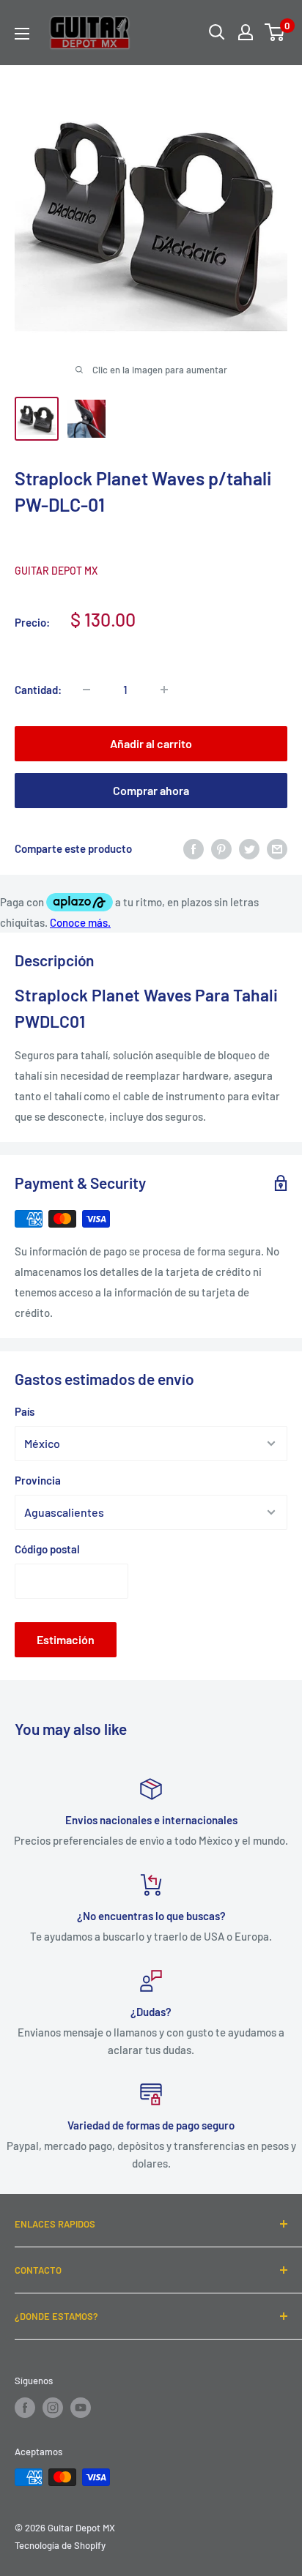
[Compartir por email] (277, 848)
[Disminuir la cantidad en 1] (86, 690)
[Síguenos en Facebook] (25, 2408)
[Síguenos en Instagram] (53, 2408)
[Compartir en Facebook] (194, 848)
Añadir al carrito (151, 743)
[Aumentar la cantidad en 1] (164, 690)
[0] (275, 32)
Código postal (47, 1549)
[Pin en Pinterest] (221, 848)
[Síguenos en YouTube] (81, 2408)
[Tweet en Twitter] (249, 848)
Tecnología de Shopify (60, 2545)
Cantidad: (38, 690)
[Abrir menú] (22, 34)
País (25, 1411)
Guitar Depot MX (56, 571)
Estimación (66, 1639)
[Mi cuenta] (246, 32)
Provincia (38, 1480)
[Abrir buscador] (217, 32)
